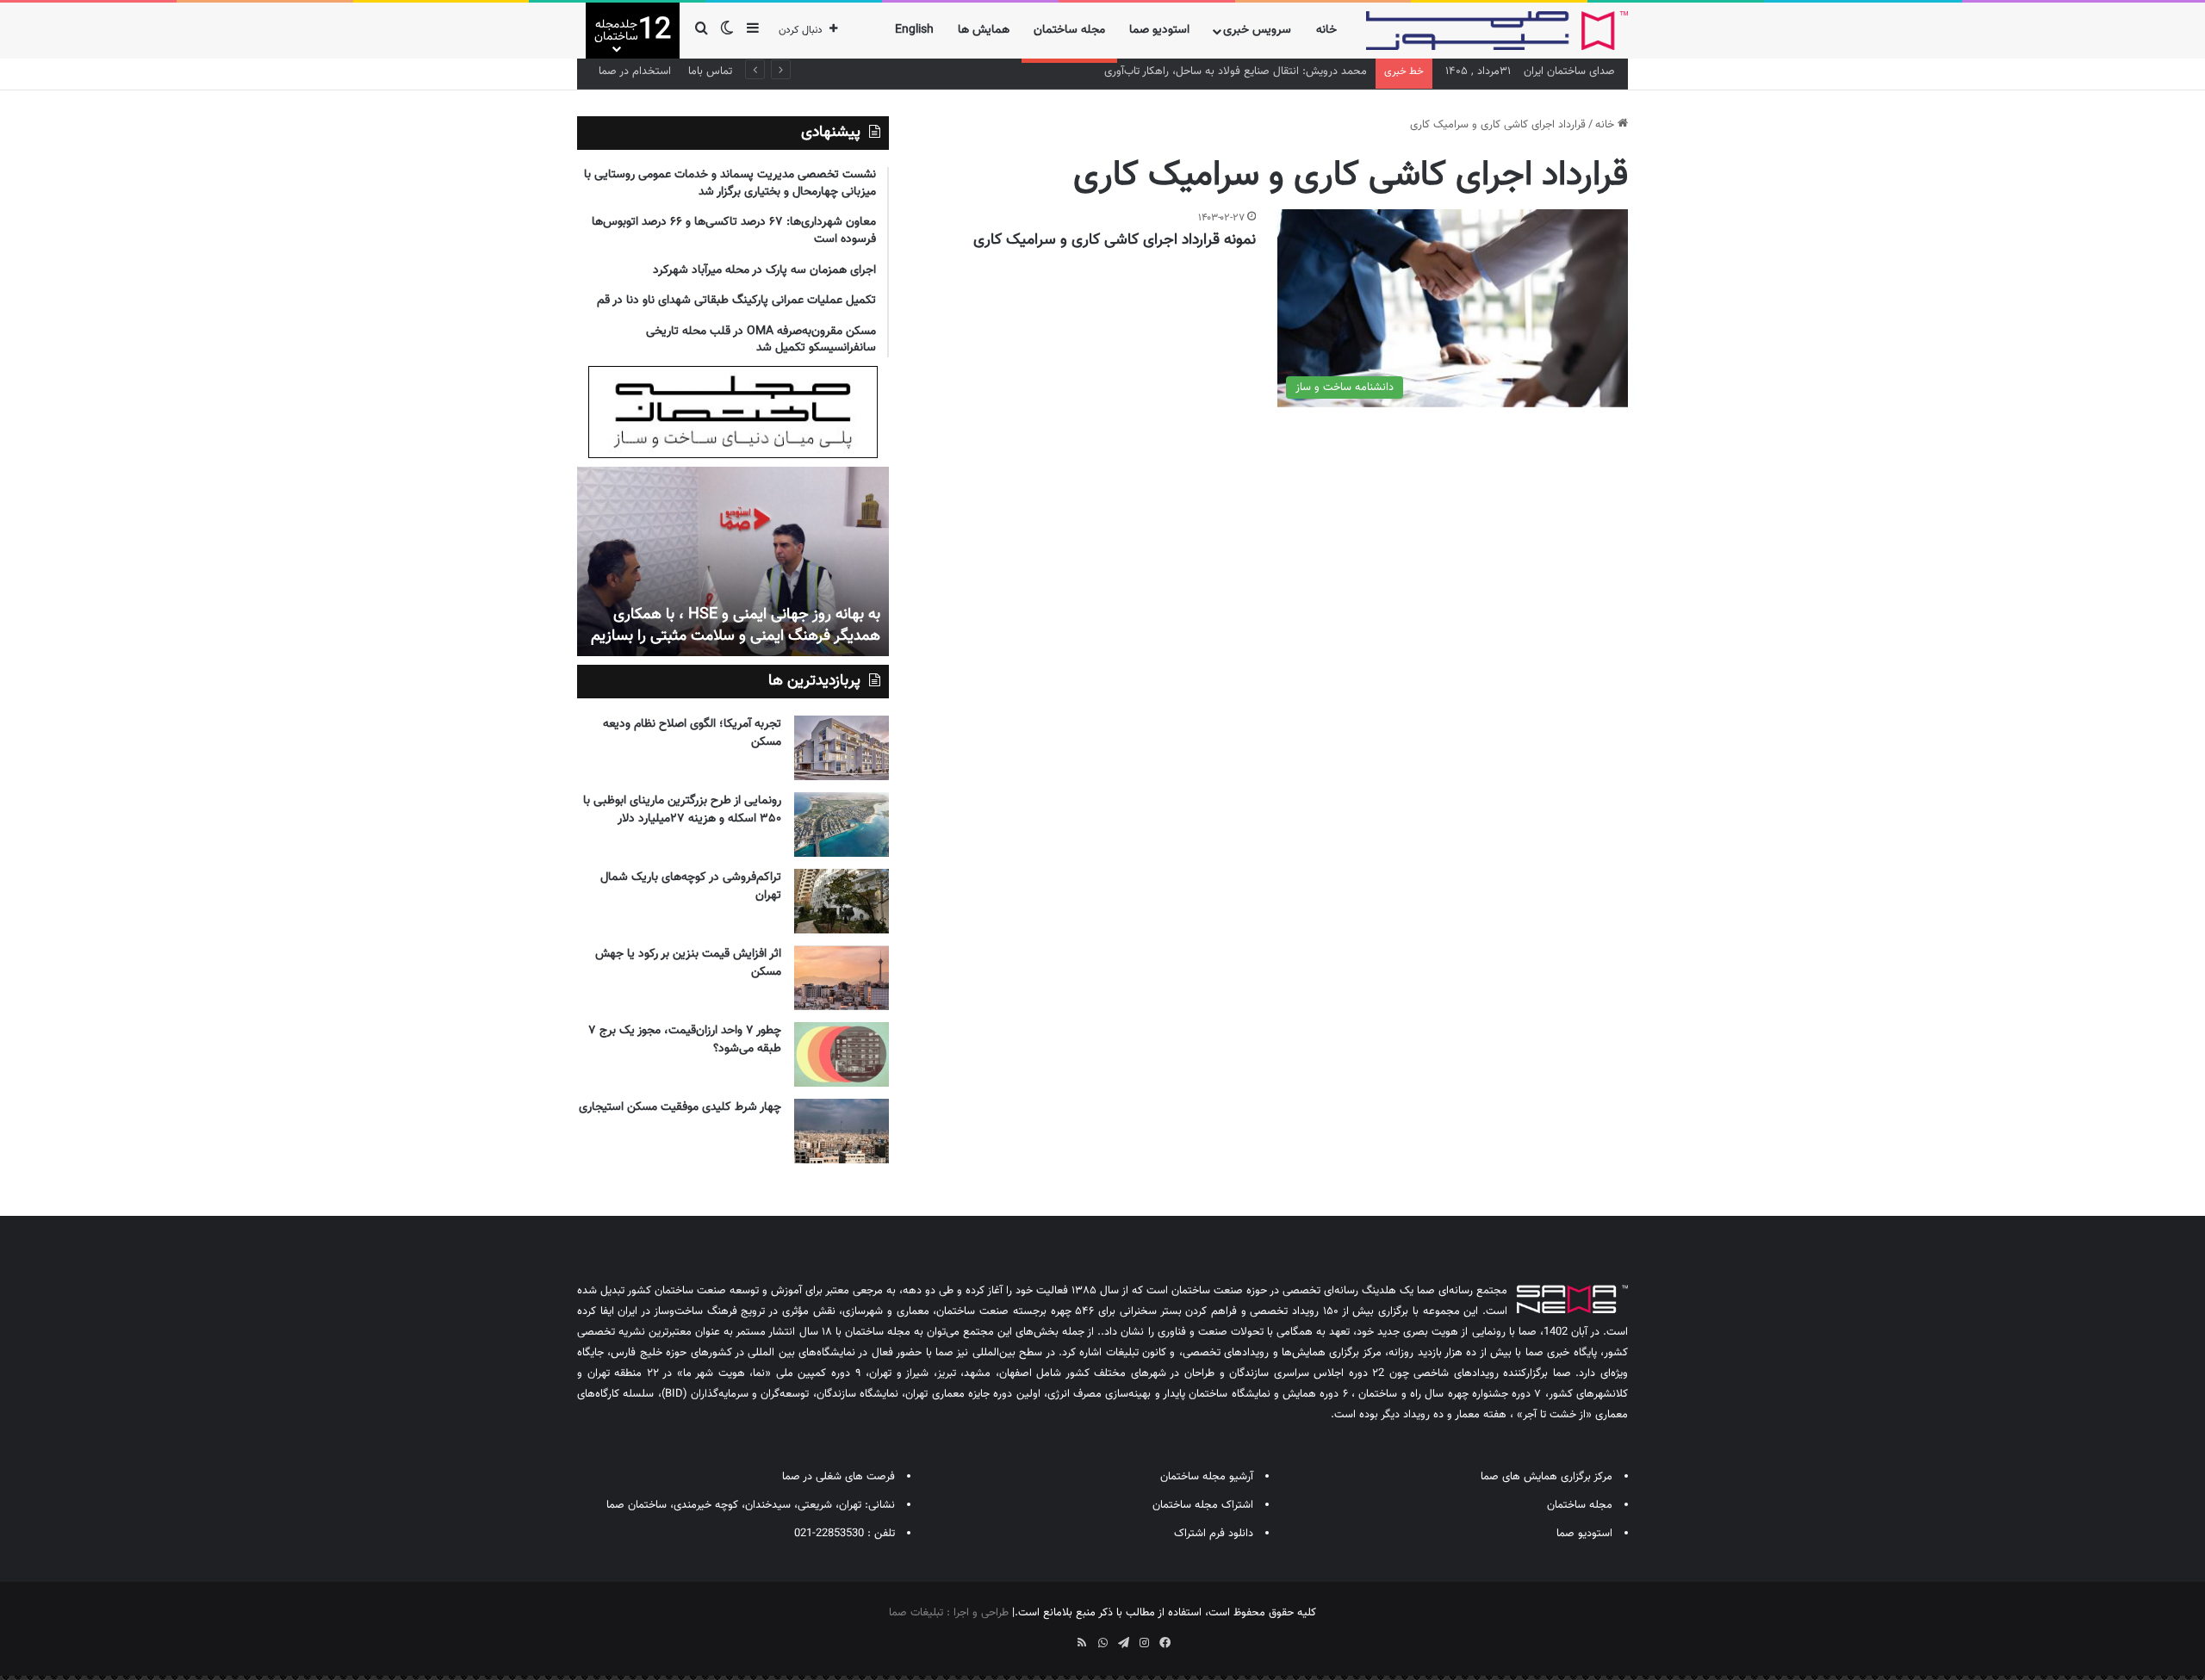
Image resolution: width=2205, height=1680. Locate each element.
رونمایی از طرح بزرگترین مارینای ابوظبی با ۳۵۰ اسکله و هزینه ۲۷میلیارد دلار (682, 810)
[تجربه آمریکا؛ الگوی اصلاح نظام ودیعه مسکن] (842, 748)
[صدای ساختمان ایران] (1497, 31)
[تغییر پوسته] (727, 31)
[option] (733, 561)
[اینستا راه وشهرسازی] (1040, 1637)
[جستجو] (701, 31)
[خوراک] (1082, 1643)
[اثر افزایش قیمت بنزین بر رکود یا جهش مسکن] (842, 978)
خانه (1326, 30)
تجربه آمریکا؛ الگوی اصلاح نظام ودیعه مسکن (692, 733)
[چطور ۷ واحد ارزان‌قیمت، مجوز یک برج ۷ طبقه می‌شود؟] (842, 1054)
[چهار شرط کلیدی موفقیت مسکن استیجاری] (842, 1131)
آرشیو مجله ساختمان (1207, 1477)
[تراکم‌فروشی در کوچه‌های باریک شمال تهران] (842, 901)
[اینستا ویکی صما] (1061, 1637)
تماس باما (710, 71)
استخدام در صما (635, 71)
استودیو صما (1159, 30)
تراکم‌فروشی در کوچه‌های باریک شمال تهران (691, 886)
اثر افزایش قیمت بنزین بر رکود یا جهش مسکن (688, 963)
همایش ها (984, 30)
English (914, 30)
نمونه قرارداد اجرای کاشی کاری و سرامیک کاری (1115, 240)
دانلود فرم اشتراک (1214, 1534)
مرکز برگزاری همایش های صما (1547, 1477)
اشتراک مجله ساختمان (1203, 1505)
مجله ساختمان (1069, 30)
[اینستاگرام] (1144, 1643)
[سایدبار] (753, 31)
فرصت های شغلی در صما (839, 1477)
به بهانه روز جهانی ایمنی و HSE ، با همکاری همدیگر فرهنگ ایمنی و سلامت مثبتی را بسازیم (736, 626)
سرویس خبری (1257, 30)
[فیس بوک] (1165, 1643)
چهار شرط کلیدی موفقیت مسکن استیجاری (680, 1107)
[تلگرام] (1123, 1643)
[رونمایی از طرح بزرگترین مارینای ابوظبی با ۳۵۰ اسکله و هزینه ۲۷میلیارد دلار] (842, 825)
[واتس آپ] (1102, 1643)
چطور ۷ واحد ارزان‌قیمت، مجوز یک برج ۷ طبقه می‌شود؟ (685, 1040)
